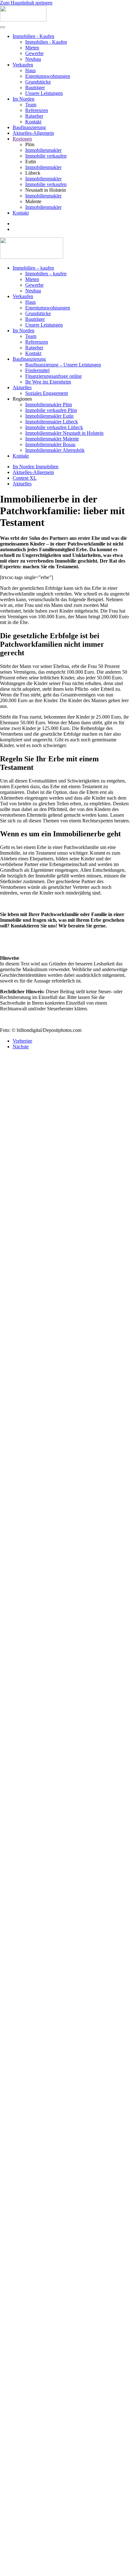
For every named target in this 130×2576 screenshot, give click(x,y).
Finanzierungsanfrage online (53, 376)
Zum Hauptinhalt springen (26, 3)
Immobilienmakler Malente (52, 439)
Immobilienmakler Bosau (50, 444)
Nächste (21, 1047)
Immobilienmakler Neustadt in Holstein (64, 433)
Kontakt (33, 122)
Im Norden (24, 99)
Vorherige (22, 1041)
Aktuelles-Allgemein (33, 133)
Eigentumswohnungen (48, 76)
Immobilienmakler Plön (49, 405)
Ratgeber (34, 116)
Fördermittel (37, 370)
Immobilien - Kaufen (33, 36)
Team (31, 105)
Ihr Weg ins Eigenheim (48, 382)
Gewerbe (34, 53)
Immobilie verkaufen (46, 156)
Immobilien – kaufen (33, 268)
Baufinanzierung (29, 127)
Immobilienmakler (43, 150)
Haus (30, 70)
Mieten (32, 48)
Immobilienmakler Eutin (49, 416)
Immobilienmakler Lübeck (52, 422)
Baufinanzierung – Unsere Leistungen (63, 365)
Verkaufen (23, 65)
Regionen (22, 139)
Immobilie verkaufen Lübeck (54, 427)
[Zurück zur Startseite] (23, 20)
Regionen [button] (22, 399)
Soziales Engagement (47, 393)
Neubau (33, 59)
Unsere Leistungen (44, 93)
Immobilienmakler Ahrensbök (55, 450)
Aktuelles (22, 387)
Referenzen (37, 110)
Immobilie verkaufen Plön (51, 410)
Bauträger (35, 87)
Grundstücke (38, 82)
